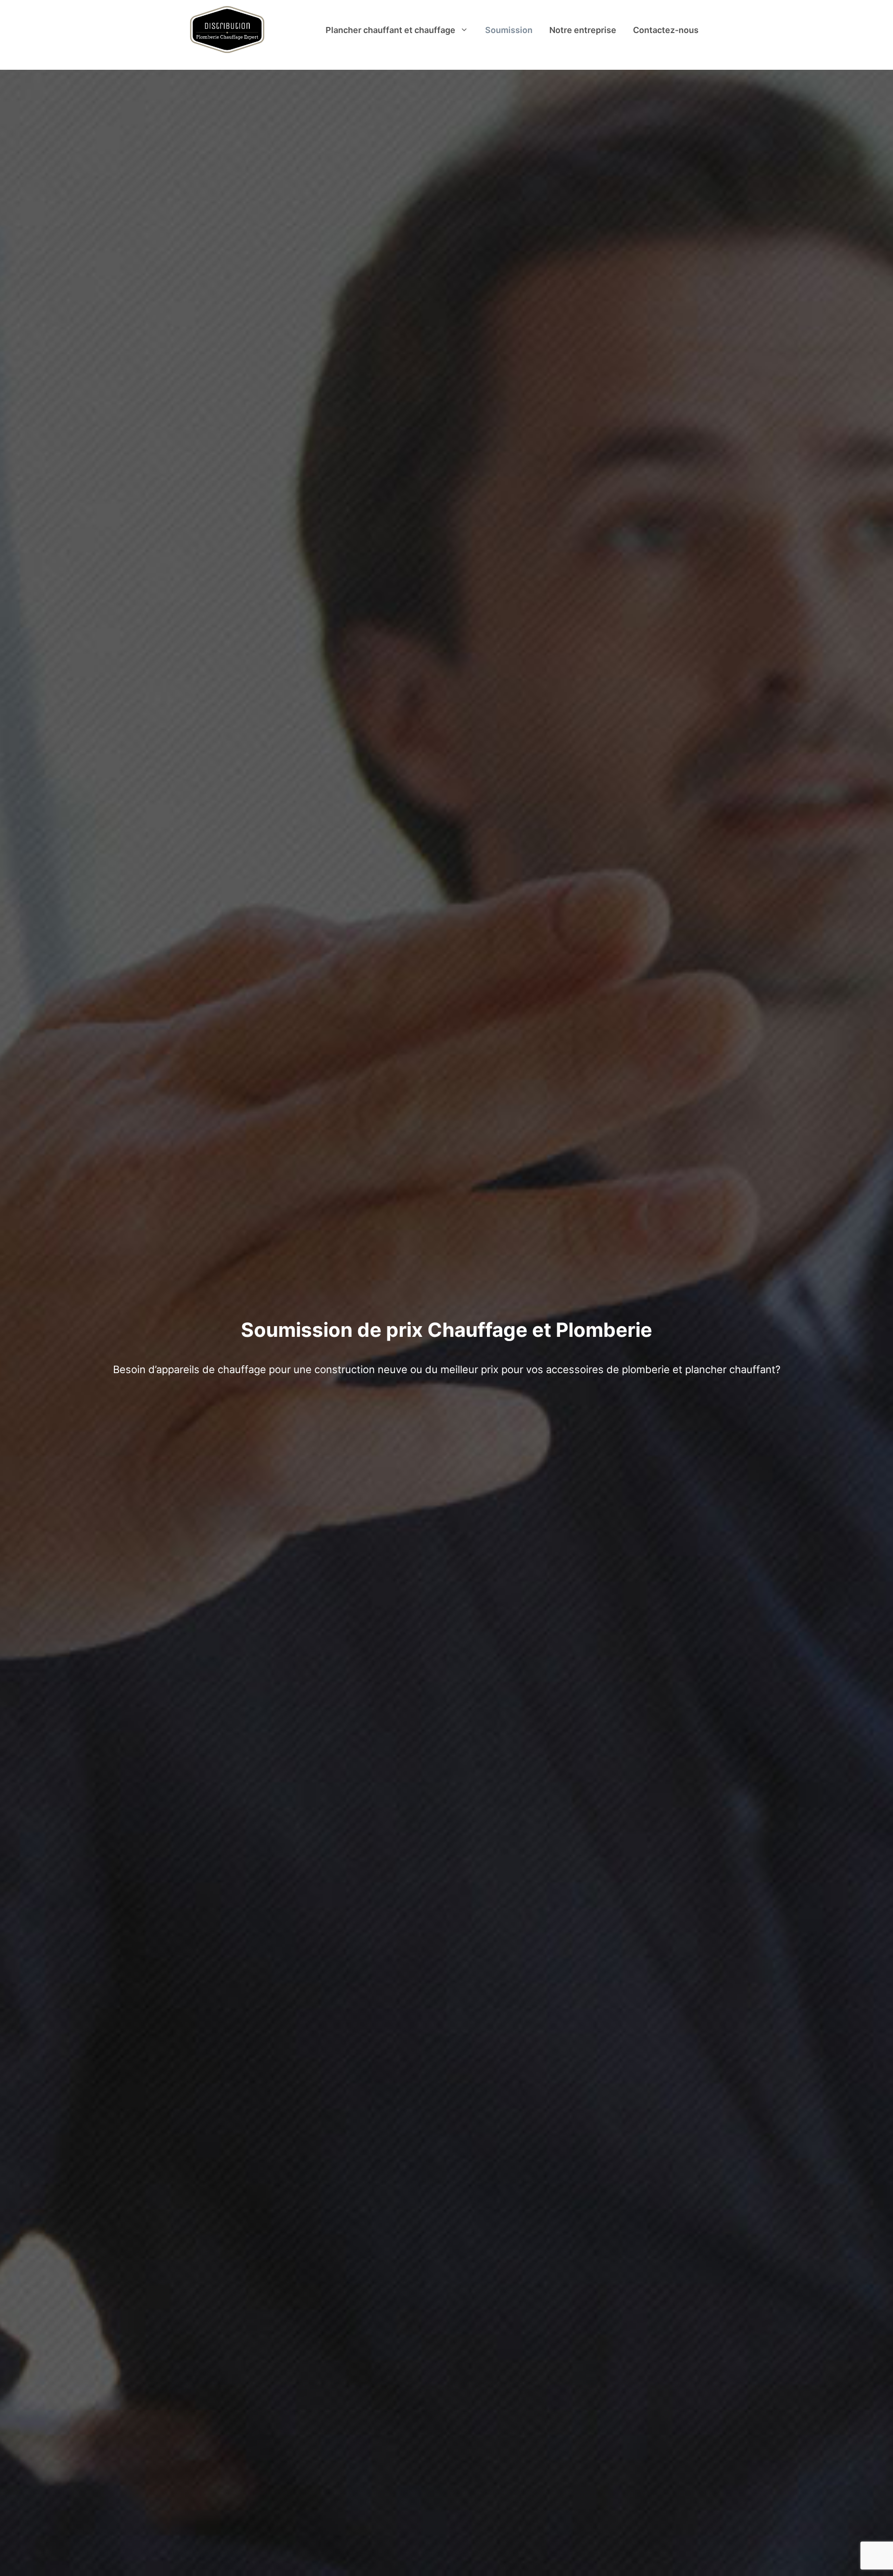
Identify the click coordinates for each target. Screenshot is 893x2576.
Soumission (509, 30)
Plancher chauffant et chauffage (390, 30)
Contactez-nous (666, 30)
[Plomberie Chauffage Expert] (227, 30)
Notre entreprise (583, 30)
